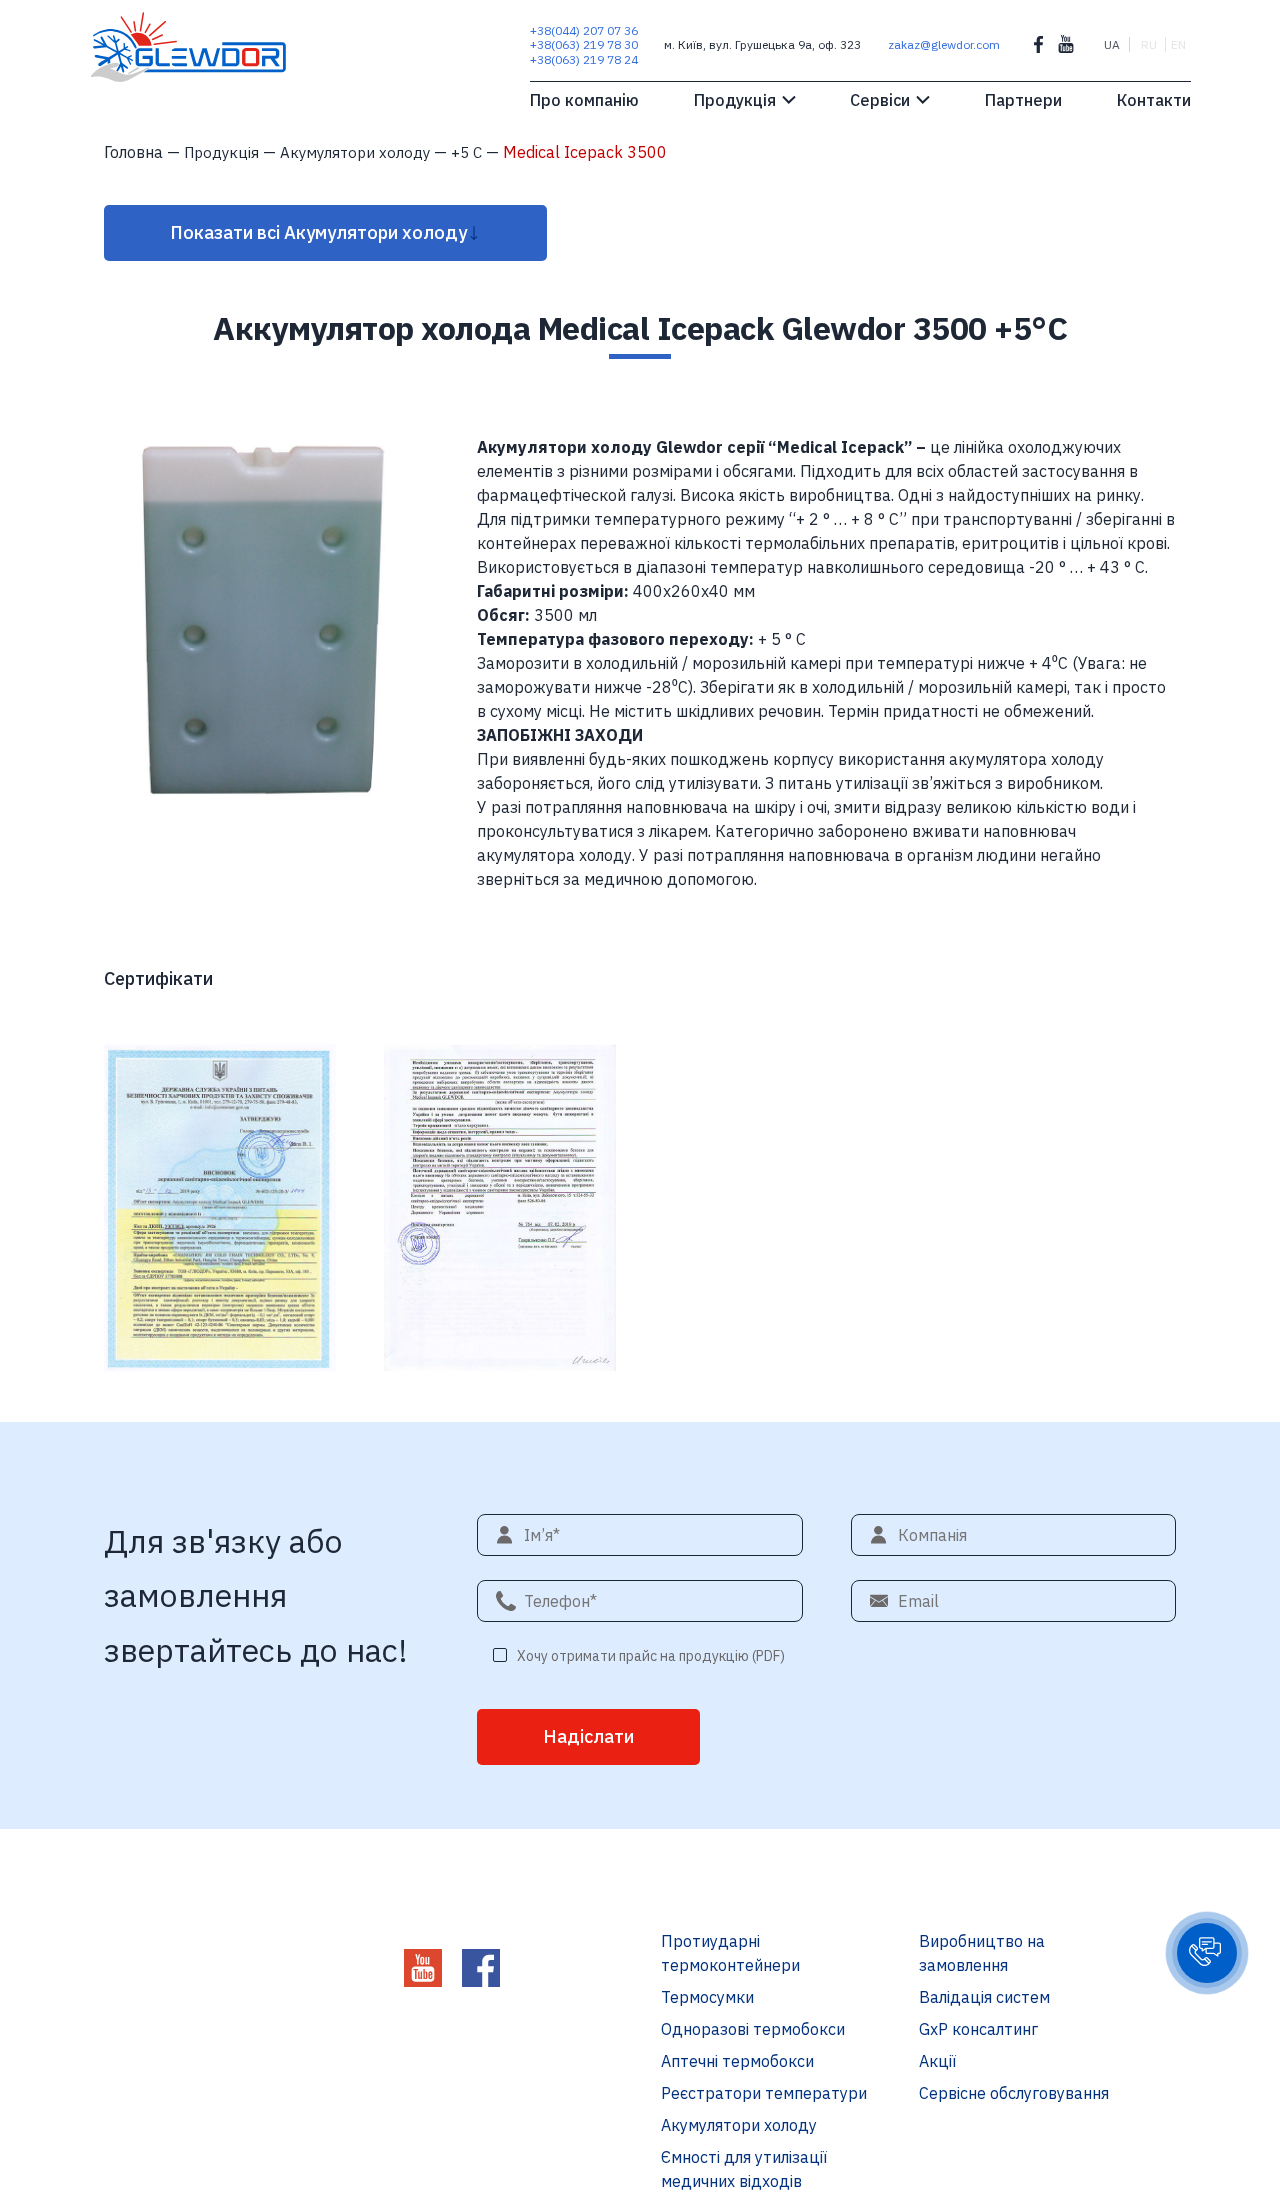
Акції (937, 2061)
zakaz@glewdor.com (944, 44)
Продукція (735, 100)
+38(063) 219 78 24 (584, 59)
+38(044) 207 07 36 (584, 30)
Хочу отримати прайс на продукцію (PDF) (651, 1656)
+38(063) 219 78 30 (584, 44)
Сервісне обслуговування (1014, 2093)
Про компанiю (584, 100)
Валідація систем (984, 1997)
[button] (1207, 1953)
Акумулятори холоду (739, 2125)
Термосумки (707, 1997)
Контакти (1154, 100)
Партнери (1023, 100)
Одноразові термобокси (753, 2029)
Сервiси (880, 100)
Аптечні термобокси (737, 2061)
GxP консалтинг (978, 2029)
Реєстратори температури (764, 2093)
